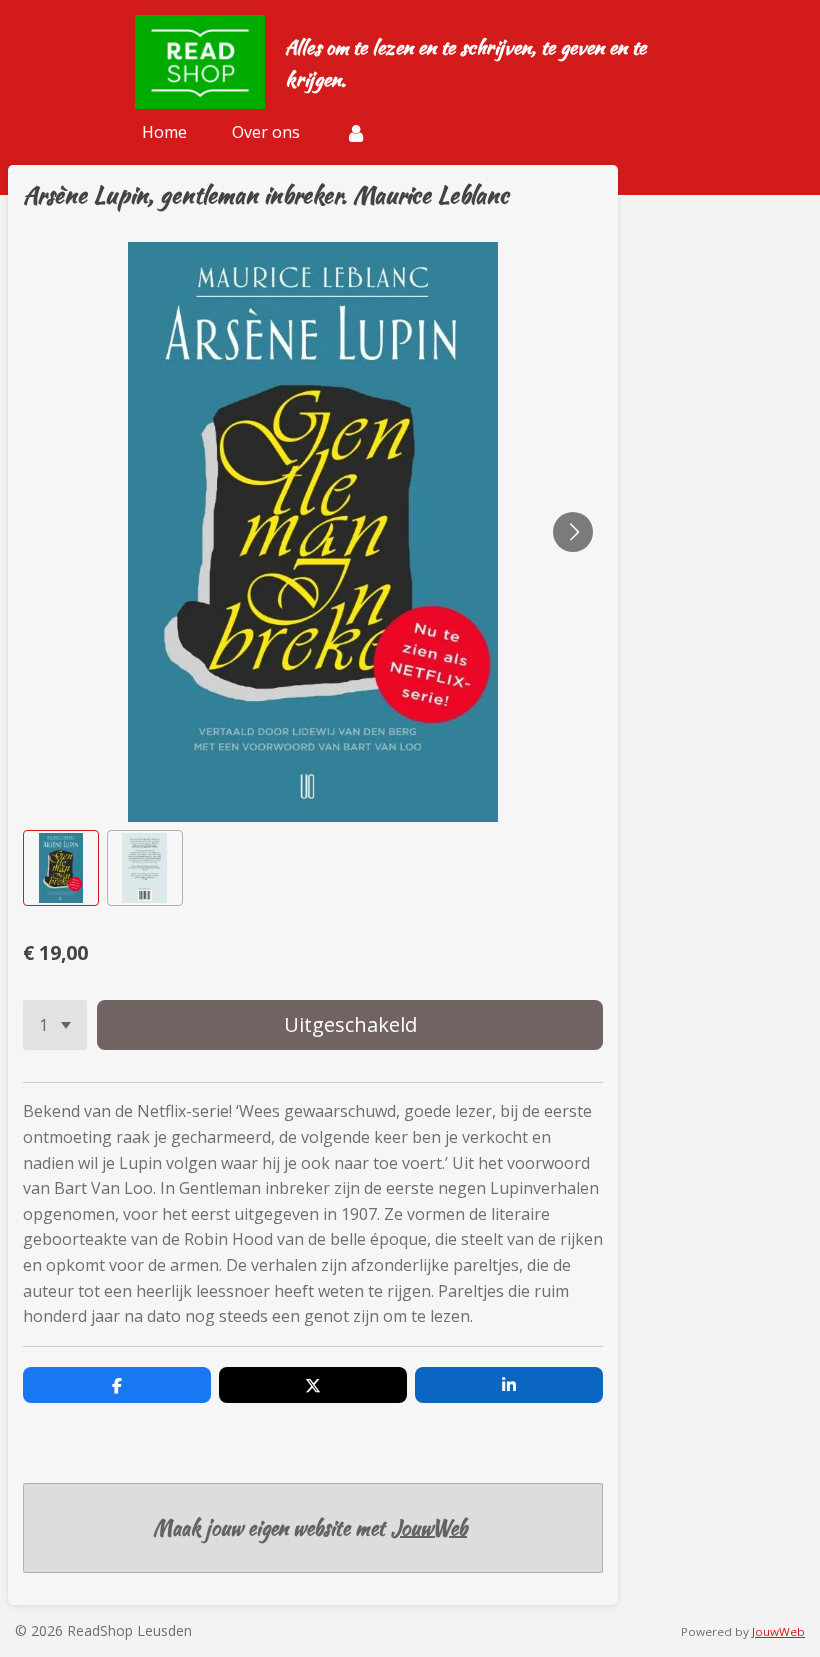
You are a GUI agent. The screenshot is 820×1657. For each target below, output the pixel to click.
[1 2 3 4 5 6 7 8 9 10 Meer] (55, 1025)
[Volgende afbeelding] (573, 532)
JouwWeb (429, 1528)
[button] (61, 868)
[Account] (356, 132)
